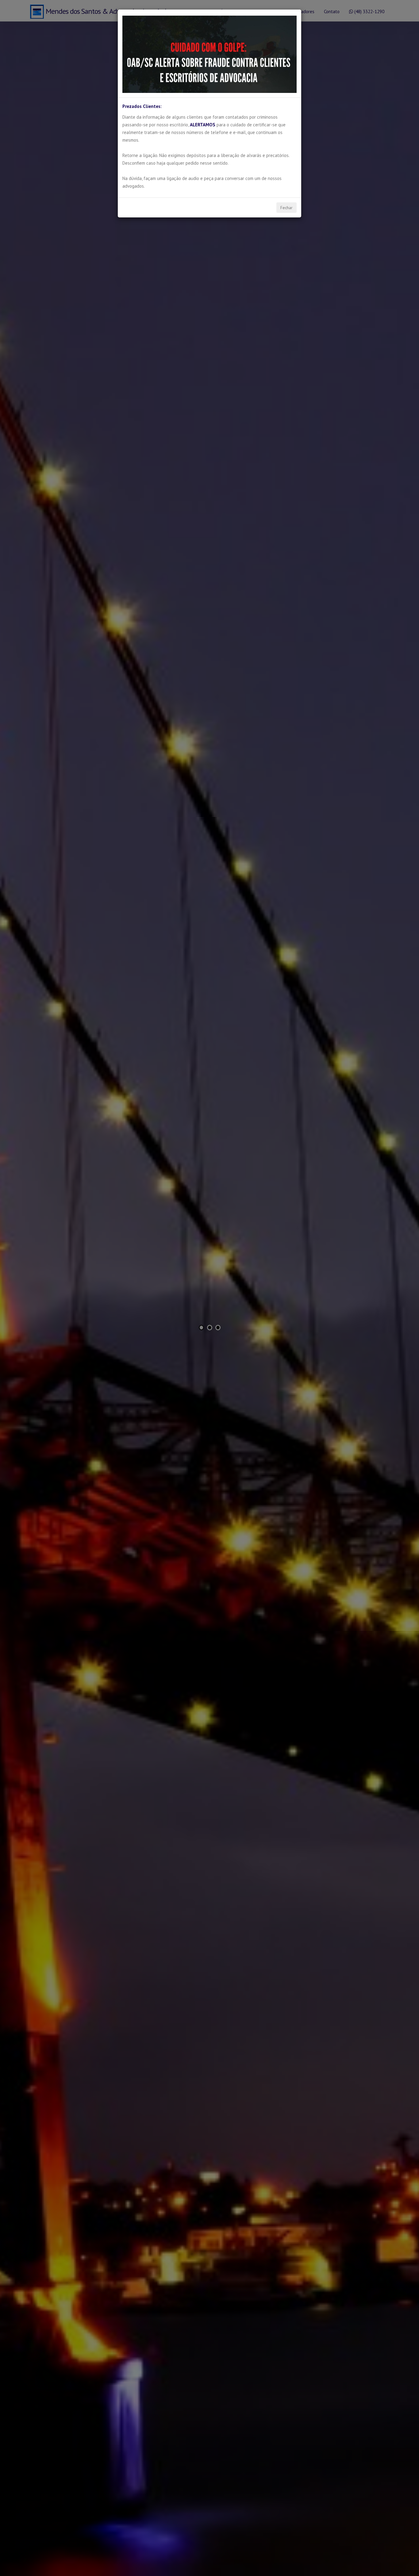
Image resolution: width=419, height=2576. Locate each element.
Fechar (286, 208)
